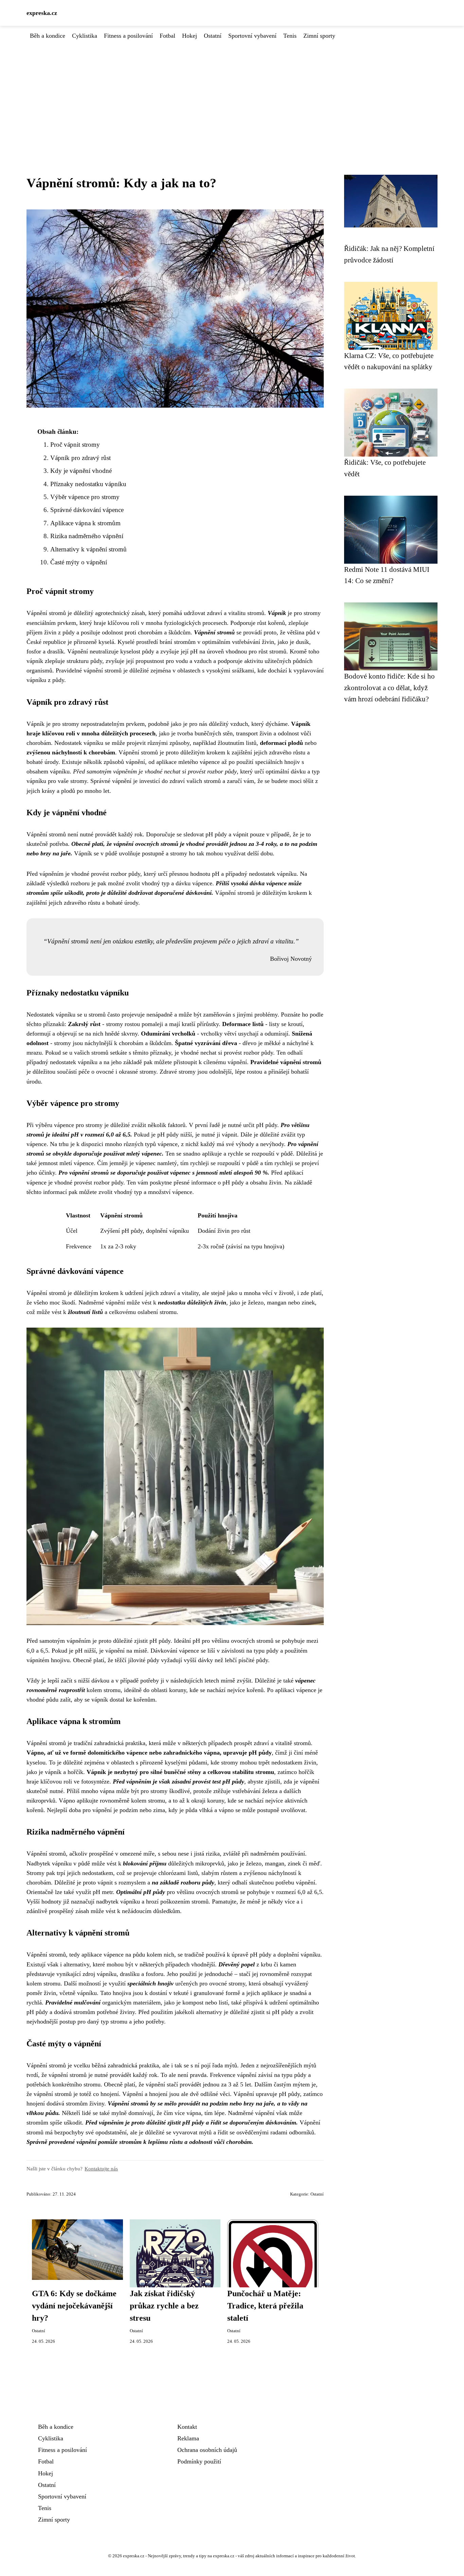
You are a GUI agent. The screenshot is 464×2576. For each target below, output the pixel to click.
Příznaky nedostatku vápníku (88, 484)
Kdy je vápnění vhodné (81, 471)
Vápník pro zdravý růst (81, 458)
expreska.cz (42, 13)
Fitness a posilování (128, 36)
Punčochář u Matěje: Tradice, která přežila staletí (265, 2306)
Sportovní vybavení (252, 36)
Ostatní (213, 36)
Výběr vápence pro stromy (85, 497)
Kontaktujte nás (101, 2169)
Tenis (290, 36)
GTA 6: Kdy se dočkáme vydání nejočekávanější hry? (74, 2306)
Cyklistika (85, 36)
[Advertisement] (232, 91)
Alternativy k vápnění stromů (88, 549)
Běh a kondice (48, 36)
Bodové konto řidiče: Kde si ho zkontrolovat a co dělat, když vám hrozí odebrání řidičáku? (389, 687)
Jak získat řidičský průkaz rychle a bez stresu (164, 2306)
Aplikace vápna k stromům (85, 523)
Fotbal (167, 36)
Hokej (190, 36)
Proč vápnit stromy (75, 445)
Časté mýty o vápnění (79, 562)
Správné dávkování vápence (87, 510)
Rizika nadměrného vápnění (87, 536)
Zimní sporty (319, 36)
